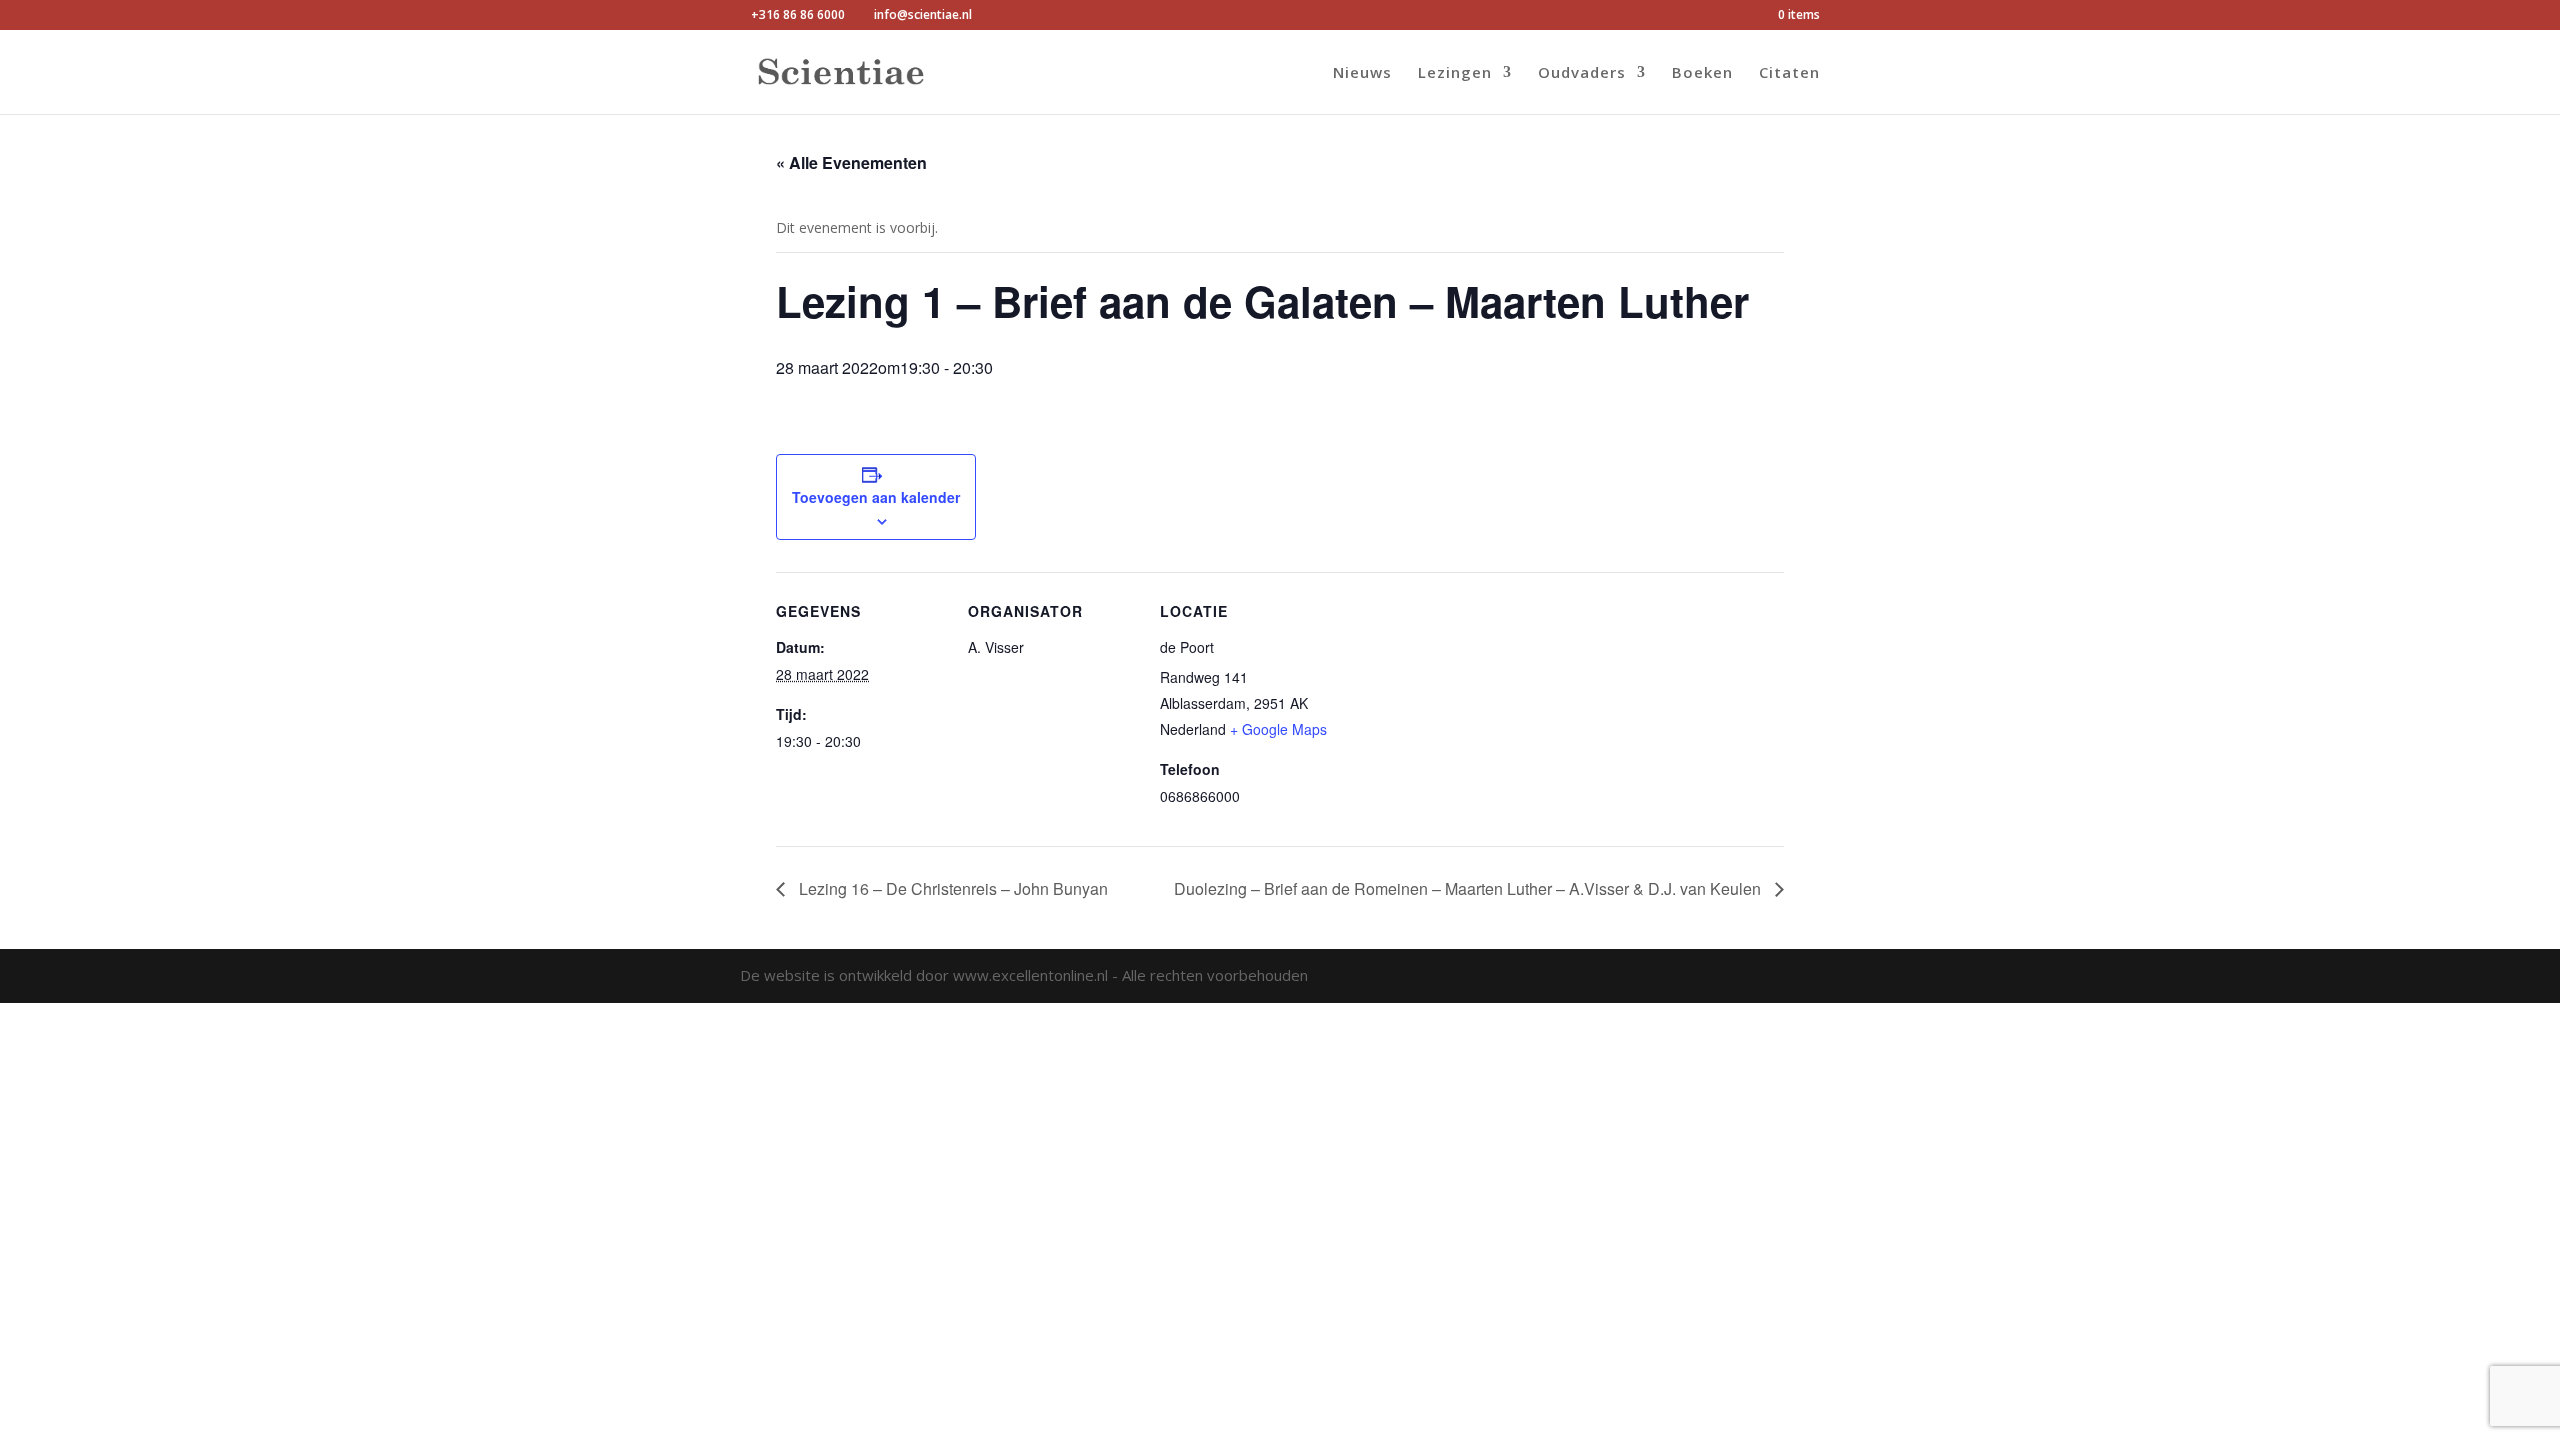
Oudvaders (1582, 73)
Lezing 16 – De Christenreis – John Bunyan (951, 888)
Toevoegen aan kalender (876, 497)
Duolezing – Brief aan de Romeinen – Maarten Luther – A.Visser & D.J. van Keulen (1469, 888)
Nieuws (1362, 73)
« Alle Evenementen (851, 162)
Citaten (1789, 73)
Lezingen (1455, 73)
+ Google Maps (1278, 729)
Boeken (1702, 73)
